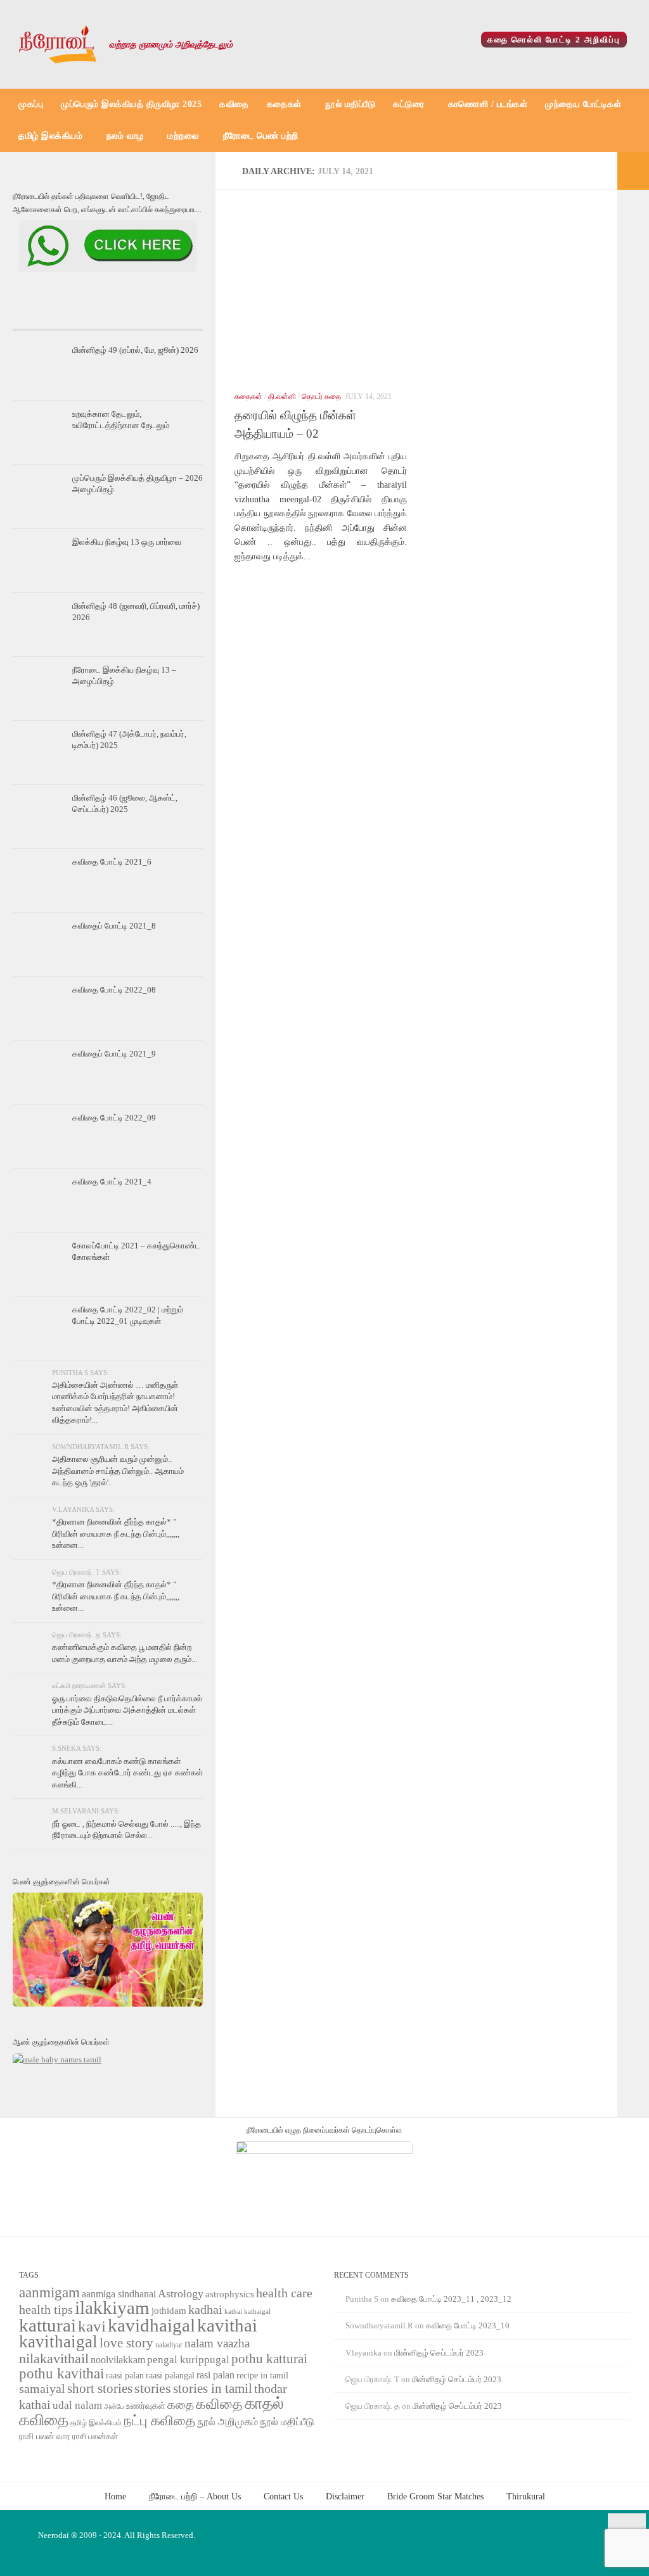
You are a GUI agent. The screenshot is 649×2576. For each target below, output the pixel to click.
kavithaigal (58, 2342)
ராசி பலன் (37, 2436)
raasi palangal (170, 2375)
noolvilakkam (118, 2360)
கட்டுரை (408, 104)
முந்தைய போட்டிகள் (583, 104)
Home (115, 2496)
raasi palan (125, 2376)
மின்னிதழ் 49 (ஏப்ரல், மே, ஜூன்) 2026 (135, 350)
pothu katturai (269, 2359)
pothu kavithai (61, 2374)
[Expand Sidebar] (633, 171)
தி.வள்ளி (282, 397)
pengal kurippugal (188, 2360)
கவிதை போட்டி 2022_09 (114, 1118)
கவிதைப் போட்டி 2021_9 (114, 1054)
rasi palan (215, 2375)
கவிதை (234, 104)
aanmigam (49, 2292)
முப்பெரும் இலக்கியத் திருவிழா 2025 (131, 104)
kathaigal (257, 2311)
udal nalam (77, 2405)
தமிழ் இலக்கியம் (50, 136)
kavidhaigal (151, 2325)
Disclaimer (345, 2496)
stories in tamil (213, 2389)
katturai (48, 2325)
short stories (100, 2389)
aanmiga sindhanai (119, 2294)
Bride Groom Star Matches (435, 2496)
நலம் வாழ (125, 136)
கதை (181, 2405)
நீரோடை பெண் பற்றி (261, 136)
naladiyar (169, 2345)
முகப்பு (31, 104)
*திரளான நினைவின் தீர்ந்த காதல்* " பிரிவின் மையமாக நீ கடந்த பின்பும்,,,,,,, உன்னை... (116, 1533)
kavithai (227, 2325)
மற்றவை (183, 136)
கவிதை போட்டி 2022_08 (114, 990)
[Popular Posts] (108, 317)
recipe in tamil (262, 2376)
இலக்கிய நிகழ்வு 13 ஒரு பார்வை (127, 542)
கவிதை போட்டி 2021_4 (112, 1182)
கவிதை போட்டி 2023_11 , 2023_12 (451, 2299)
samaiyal (42, 2389)
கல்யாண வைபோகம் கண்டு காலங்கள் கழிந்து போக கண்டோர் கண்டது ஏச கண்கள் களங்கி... (127, 1773)
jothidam (169, 2310)
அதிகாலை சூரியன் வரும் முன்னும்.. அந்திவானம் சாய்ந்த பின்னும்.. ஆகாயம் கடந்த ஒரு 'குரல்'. (118, 1471)
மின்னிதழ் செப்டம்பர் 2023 (439, 2353)
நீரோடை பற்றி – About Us (195, 2496)
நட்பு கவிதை (159, 2421)
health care (284, 2293)
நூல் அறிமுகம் (228, 2422)
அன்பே (114, 2407)
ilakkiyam (112, 2307)
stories (153, 2389)
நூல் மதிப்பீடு (350, 104)
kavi (92, 2326)
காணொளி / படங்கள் (488, 104)
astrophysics (230, 2294)
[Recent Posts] (44, 317)
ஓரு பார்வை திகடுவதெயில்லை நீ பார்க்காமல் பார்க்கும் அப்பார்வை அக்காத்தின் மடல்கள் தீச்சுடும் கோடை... (127, 1710)
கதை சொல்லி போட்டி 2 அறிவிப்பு (554, 40)
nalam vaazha (217, 2343)
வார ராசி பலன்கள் (87, 2436)
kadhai (205, 2309)
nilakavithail (54, 2358)
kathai (233, 2312)
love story (126, 2343)
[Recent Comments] (171, 317)
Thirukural (526, 2496)
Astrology (181, 2294)
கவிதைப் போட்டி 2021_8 (114, 926)
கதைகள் (284, 104)
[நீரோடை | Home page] (58, 44)
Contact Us (283, 2496)
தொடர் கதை (321, 397)
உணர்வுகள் (146, 2406)
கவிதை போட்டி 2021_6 (112, 862)
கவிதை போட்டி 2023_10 (468, 2325)
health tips (46, 2309)
